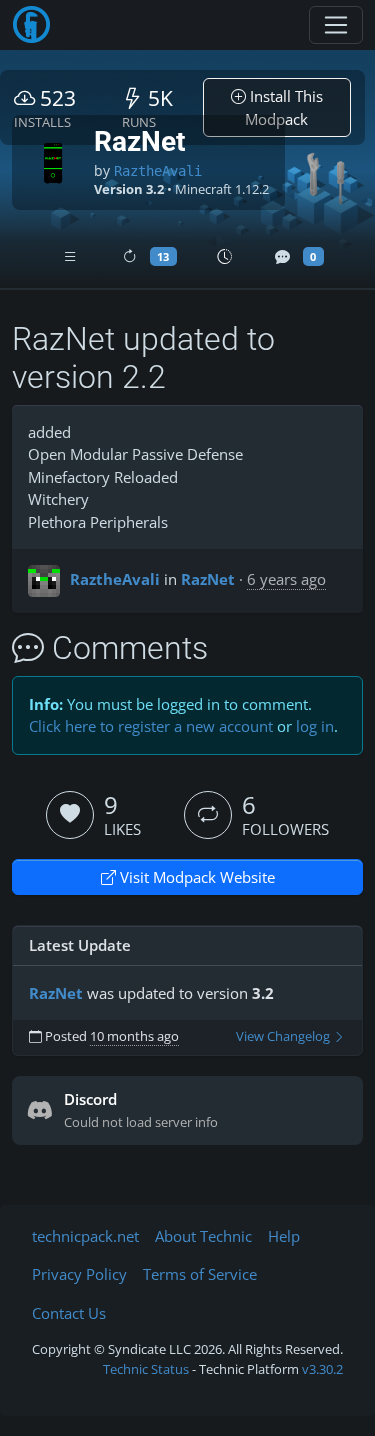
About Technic (203, 1236)
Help (284, 1236)
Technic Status (146, 1369)
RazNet (208, 579)
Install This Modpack (284, 107)
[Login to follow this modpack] (208, 815)
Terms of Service (200, 1274)
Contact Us (69, 1313)
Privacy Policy (79, 1274)
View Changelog (284, 1036)
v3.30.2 (322, 1369)
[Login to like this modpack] (70, 815)
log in (315, 726)
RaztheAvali (158, 171)
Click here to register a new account (151, 726)
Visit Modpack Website (195, 877)
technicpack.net (85, 1236)
